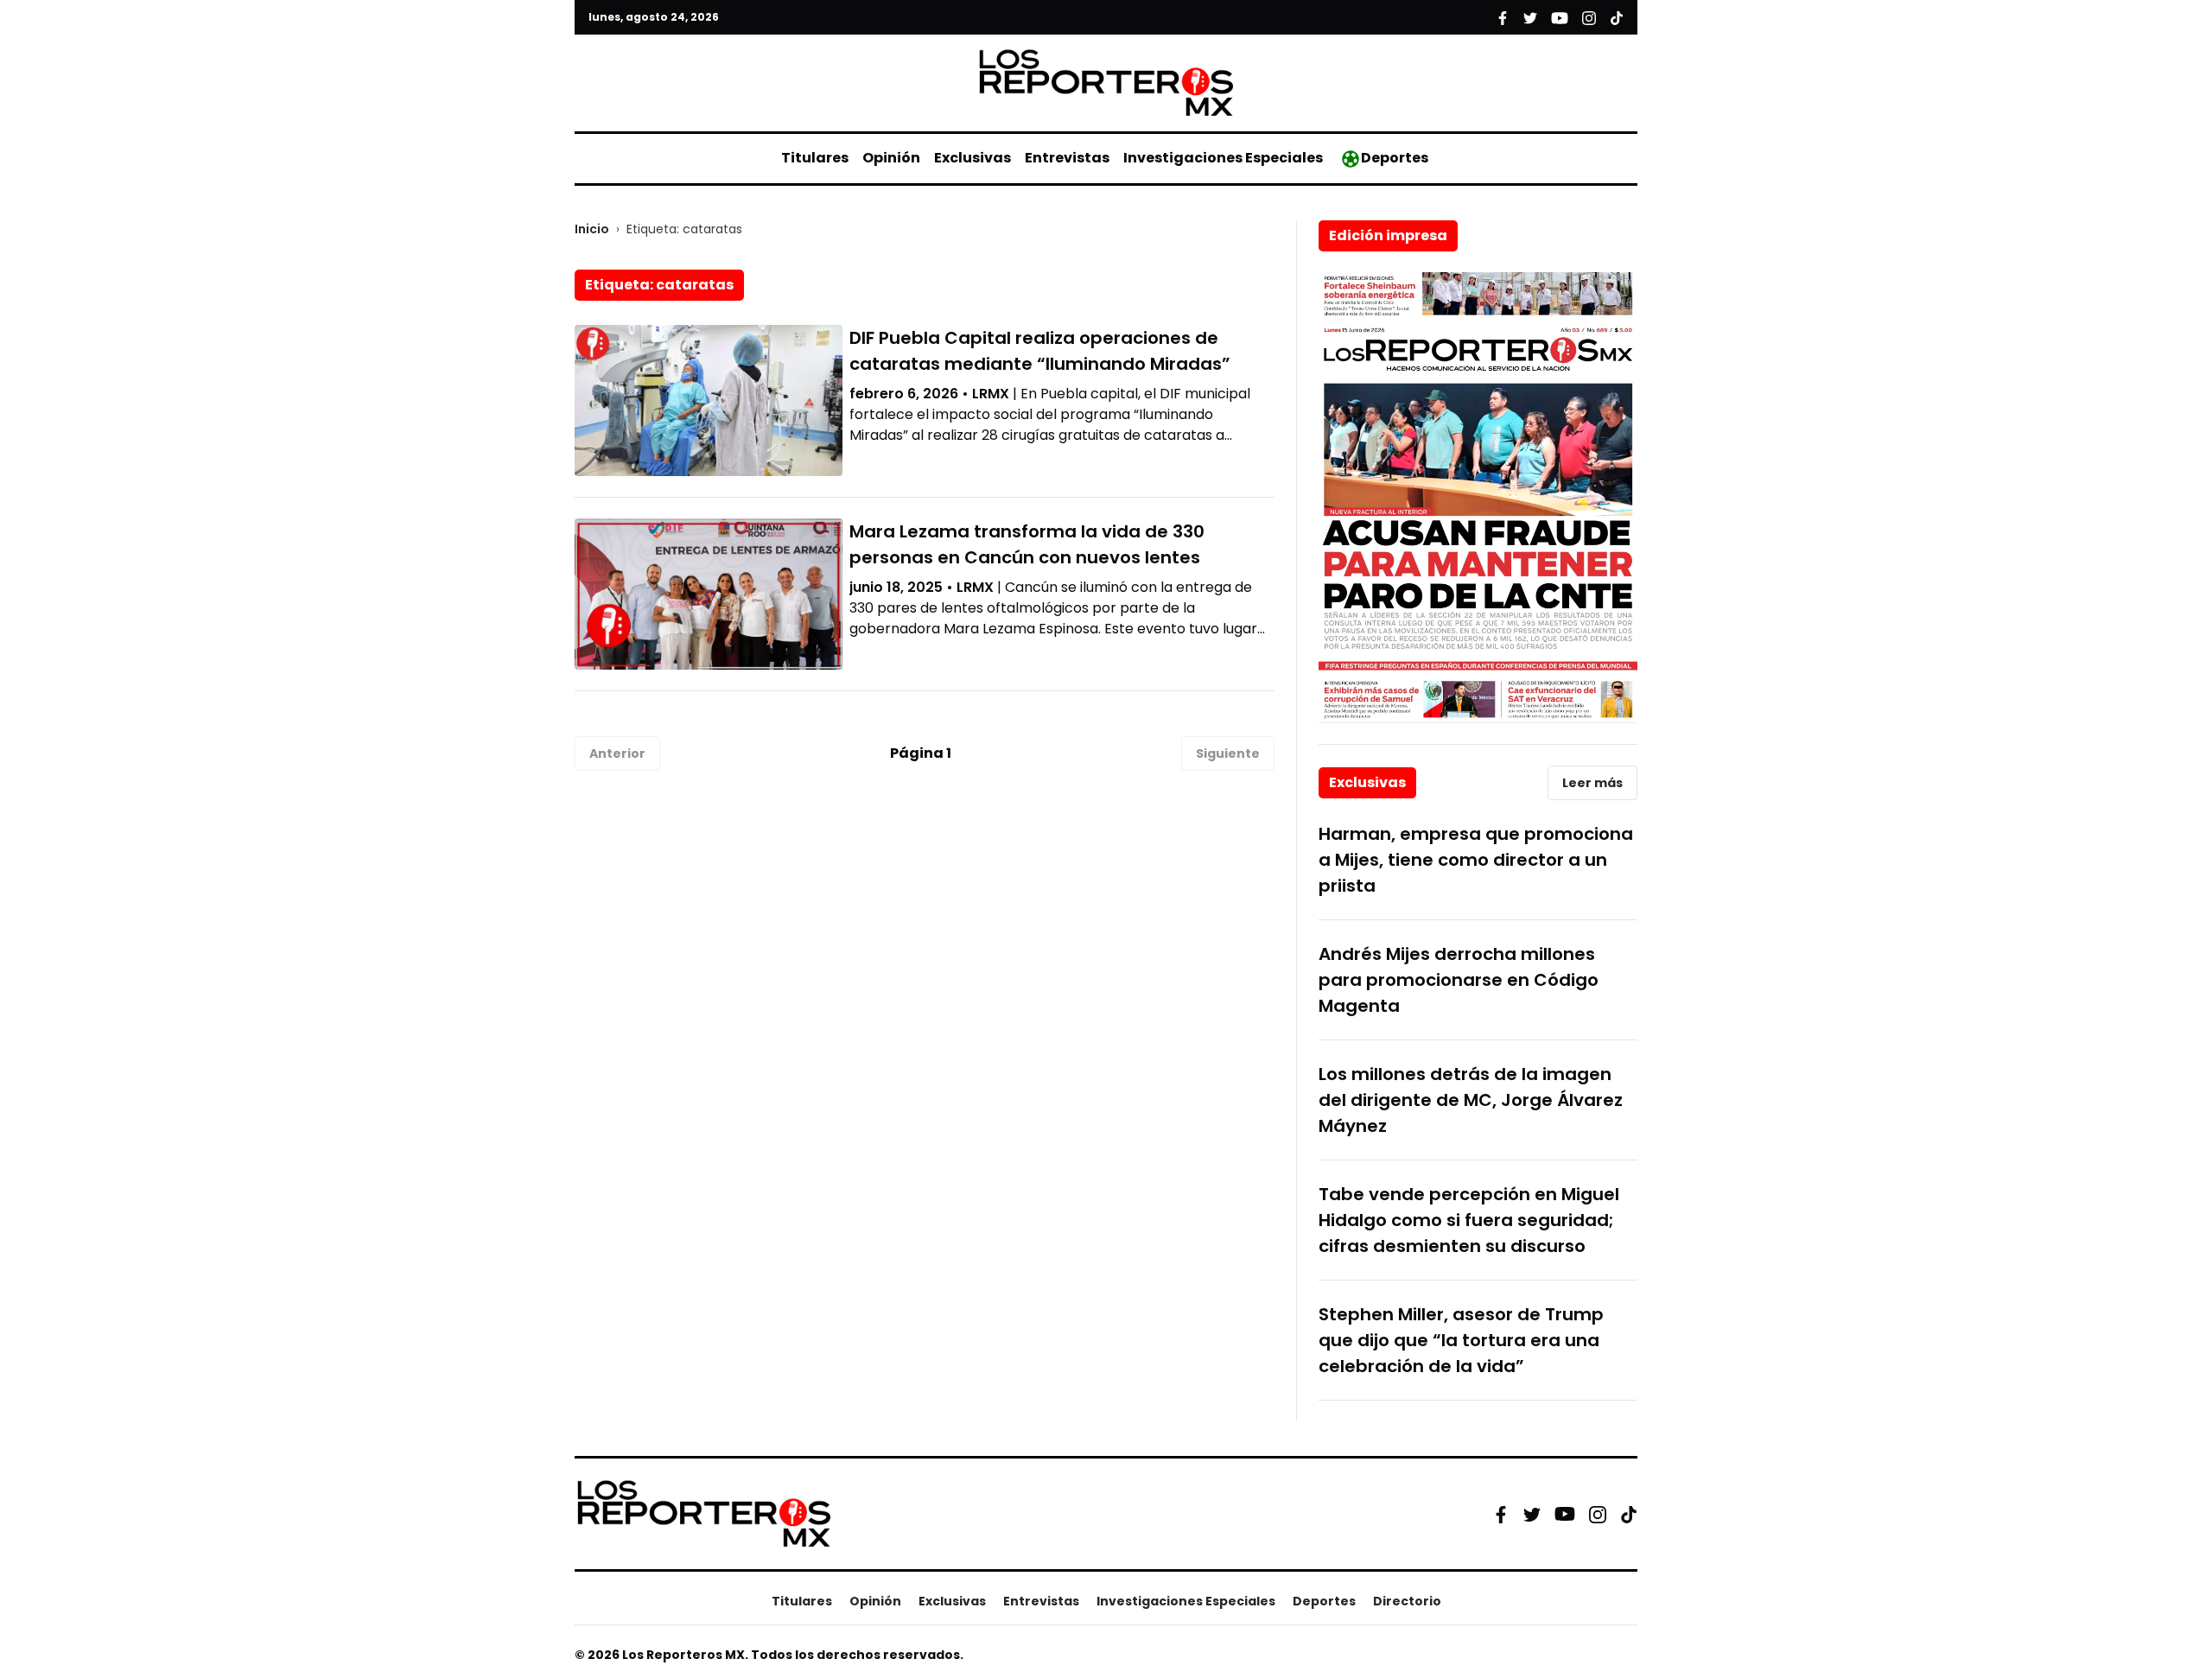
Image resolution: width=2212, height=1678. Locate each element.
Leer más (1592, 783)
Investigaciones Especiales (1223, 158)
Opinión (891, 158)
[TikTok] (1629, 1514)
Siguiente (1228, 753)
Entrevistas (1067, 158)
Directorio (1407, 1601)
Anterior (617, 753)
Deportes (1395, 158)
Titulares (815, 158)
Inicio (592, 229)
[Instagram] (1598, 1514)
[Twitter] (1532, 1514)
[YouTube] (1565, 1514)
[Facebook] (1501, 1514)
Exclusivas (973, 158)
